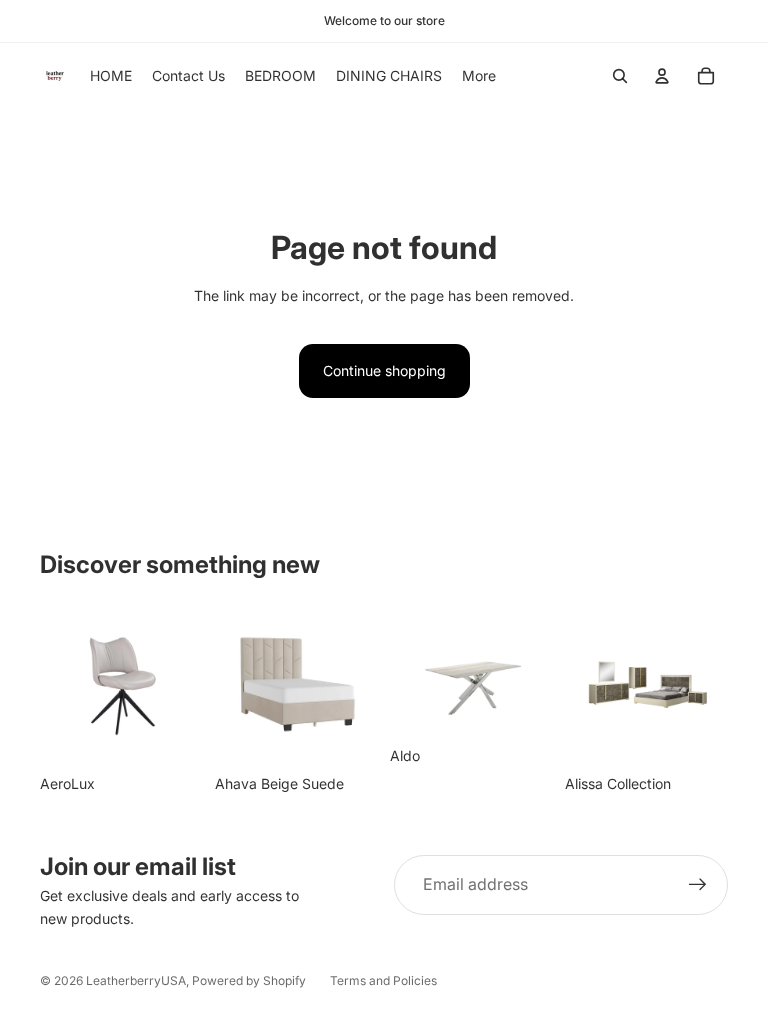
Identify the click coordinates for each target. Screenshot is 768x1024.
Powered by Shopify (249, 980)
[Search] (620, 76)
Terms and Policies (383, 980)
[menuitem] (479, 76)
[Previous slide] (237, 683)
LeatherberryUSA (136, 980)
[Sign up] (698, 885)
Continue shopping (384, 370)
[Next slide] (356, 683)
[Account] (662, 76)
